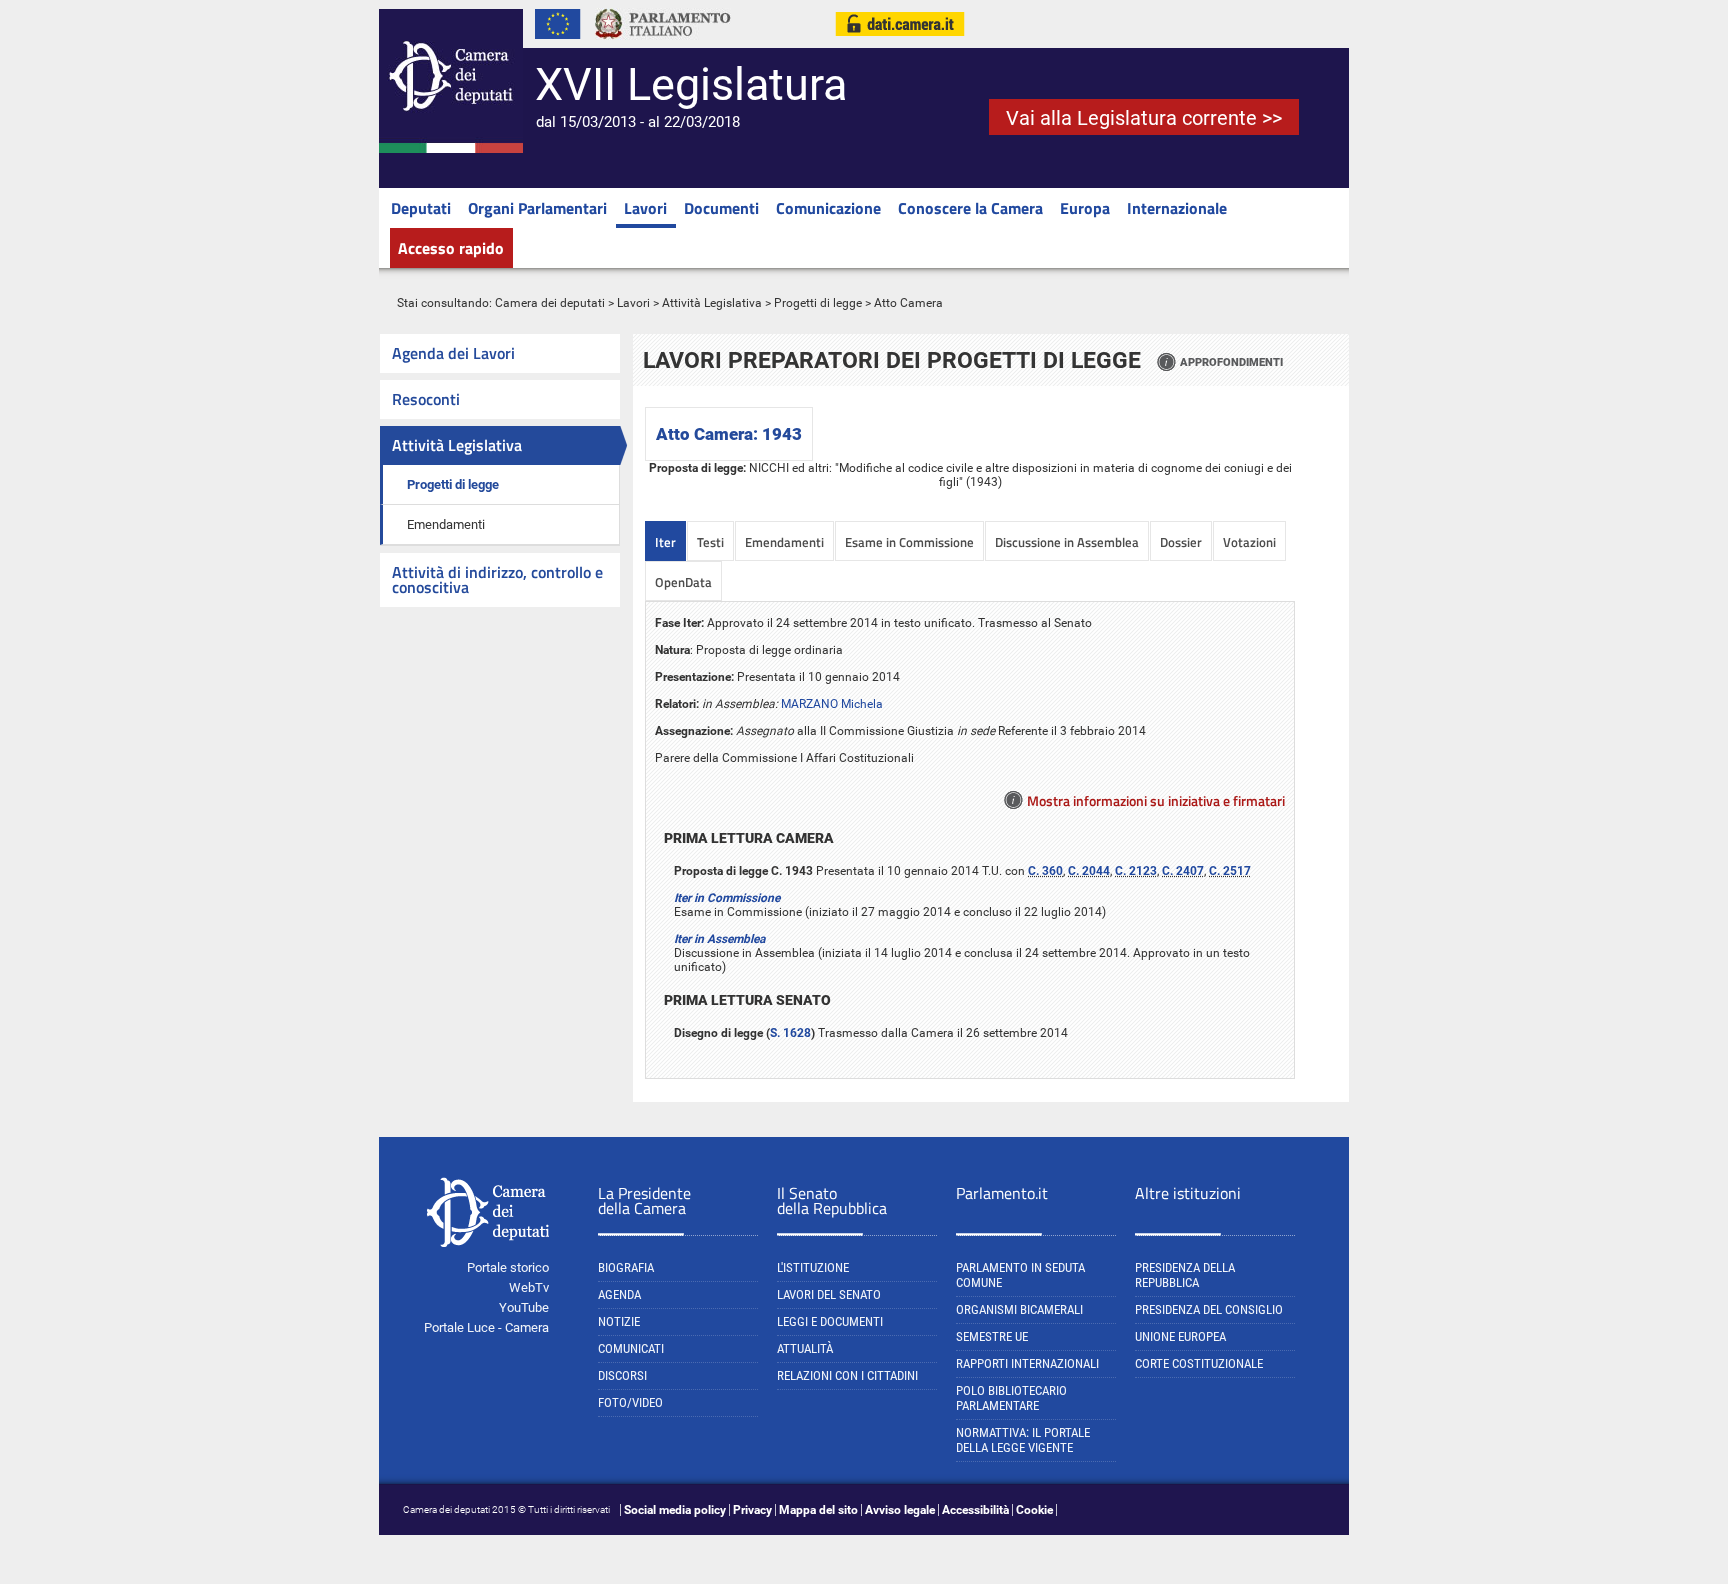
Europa (1085, 208)
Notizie (619, 1321)
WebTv (529, 1287)
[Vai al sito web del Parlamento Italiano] (663, 44)
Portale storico (508, 1267)
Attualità (805, 1348)
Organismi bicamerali (1019, 1309)
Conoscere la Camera (970, 208)
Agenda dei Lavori (453, 353)
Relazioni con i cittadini (847, 1375)
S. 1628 (790, 1033)
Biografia (626, 1267)
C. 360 (1045, 871)
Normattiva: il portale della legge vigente (1023, 1440)
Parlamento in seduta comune (1020, 1275)
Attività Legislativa (712, 303)
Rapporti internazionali (1027, 1363)
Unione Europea (1180, 1336)
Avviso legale (900, 1510)
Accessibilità (975, 1510)
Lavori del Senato (829, 1294)
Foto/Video (630, 1402)
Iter (665, 542)
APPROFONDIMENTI (1231, 362)
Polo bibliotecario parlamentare (1011, 1398)
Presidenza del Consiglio (1209, 1309)
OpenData (683, 582)
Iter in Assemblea (719, 939)
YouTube (524, 1307)
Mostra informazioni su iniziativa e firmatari (1156, 800)
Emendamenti (446, 524)
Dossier (1181, 542)
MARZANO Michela (832, 704)
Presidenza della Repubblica (1185, 1275)
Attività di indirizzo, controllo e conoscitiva (497, 579)
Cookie (1034, 1510)
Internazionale (1177, 208)
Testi (710, 542)
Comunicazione (828, 208)
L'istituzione (813, 1267)
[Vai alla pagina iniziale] (451, 149)
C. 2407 (1183, 871)
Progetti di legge (818, 303)
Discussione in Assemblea (1067, 542)
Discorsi (622, 1375)
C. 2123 (1136, 871)
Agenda (619, 1294)
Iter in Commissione (727, 898)
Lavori (645, 208)
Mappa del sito (818, 1510)
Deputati (421, 208)
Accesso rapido (451, 248)
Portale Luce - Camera (486, 1327)
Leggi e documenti (830, 1321)
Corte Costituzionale (1199, 1363)
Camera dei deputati (550, 303)
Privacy (752, 1510)
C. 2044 (1089, 871)
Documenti (721, 208)
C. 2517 (1230, 871)
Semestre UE (992, 1336)
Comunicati (631, 1348)
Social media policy (675, 1510)
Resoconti (426, 399)
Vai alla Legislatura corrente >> (1144, 118)
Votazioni (1249, 542)
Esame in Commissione (909, 542)
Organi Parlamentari (537, 208)
